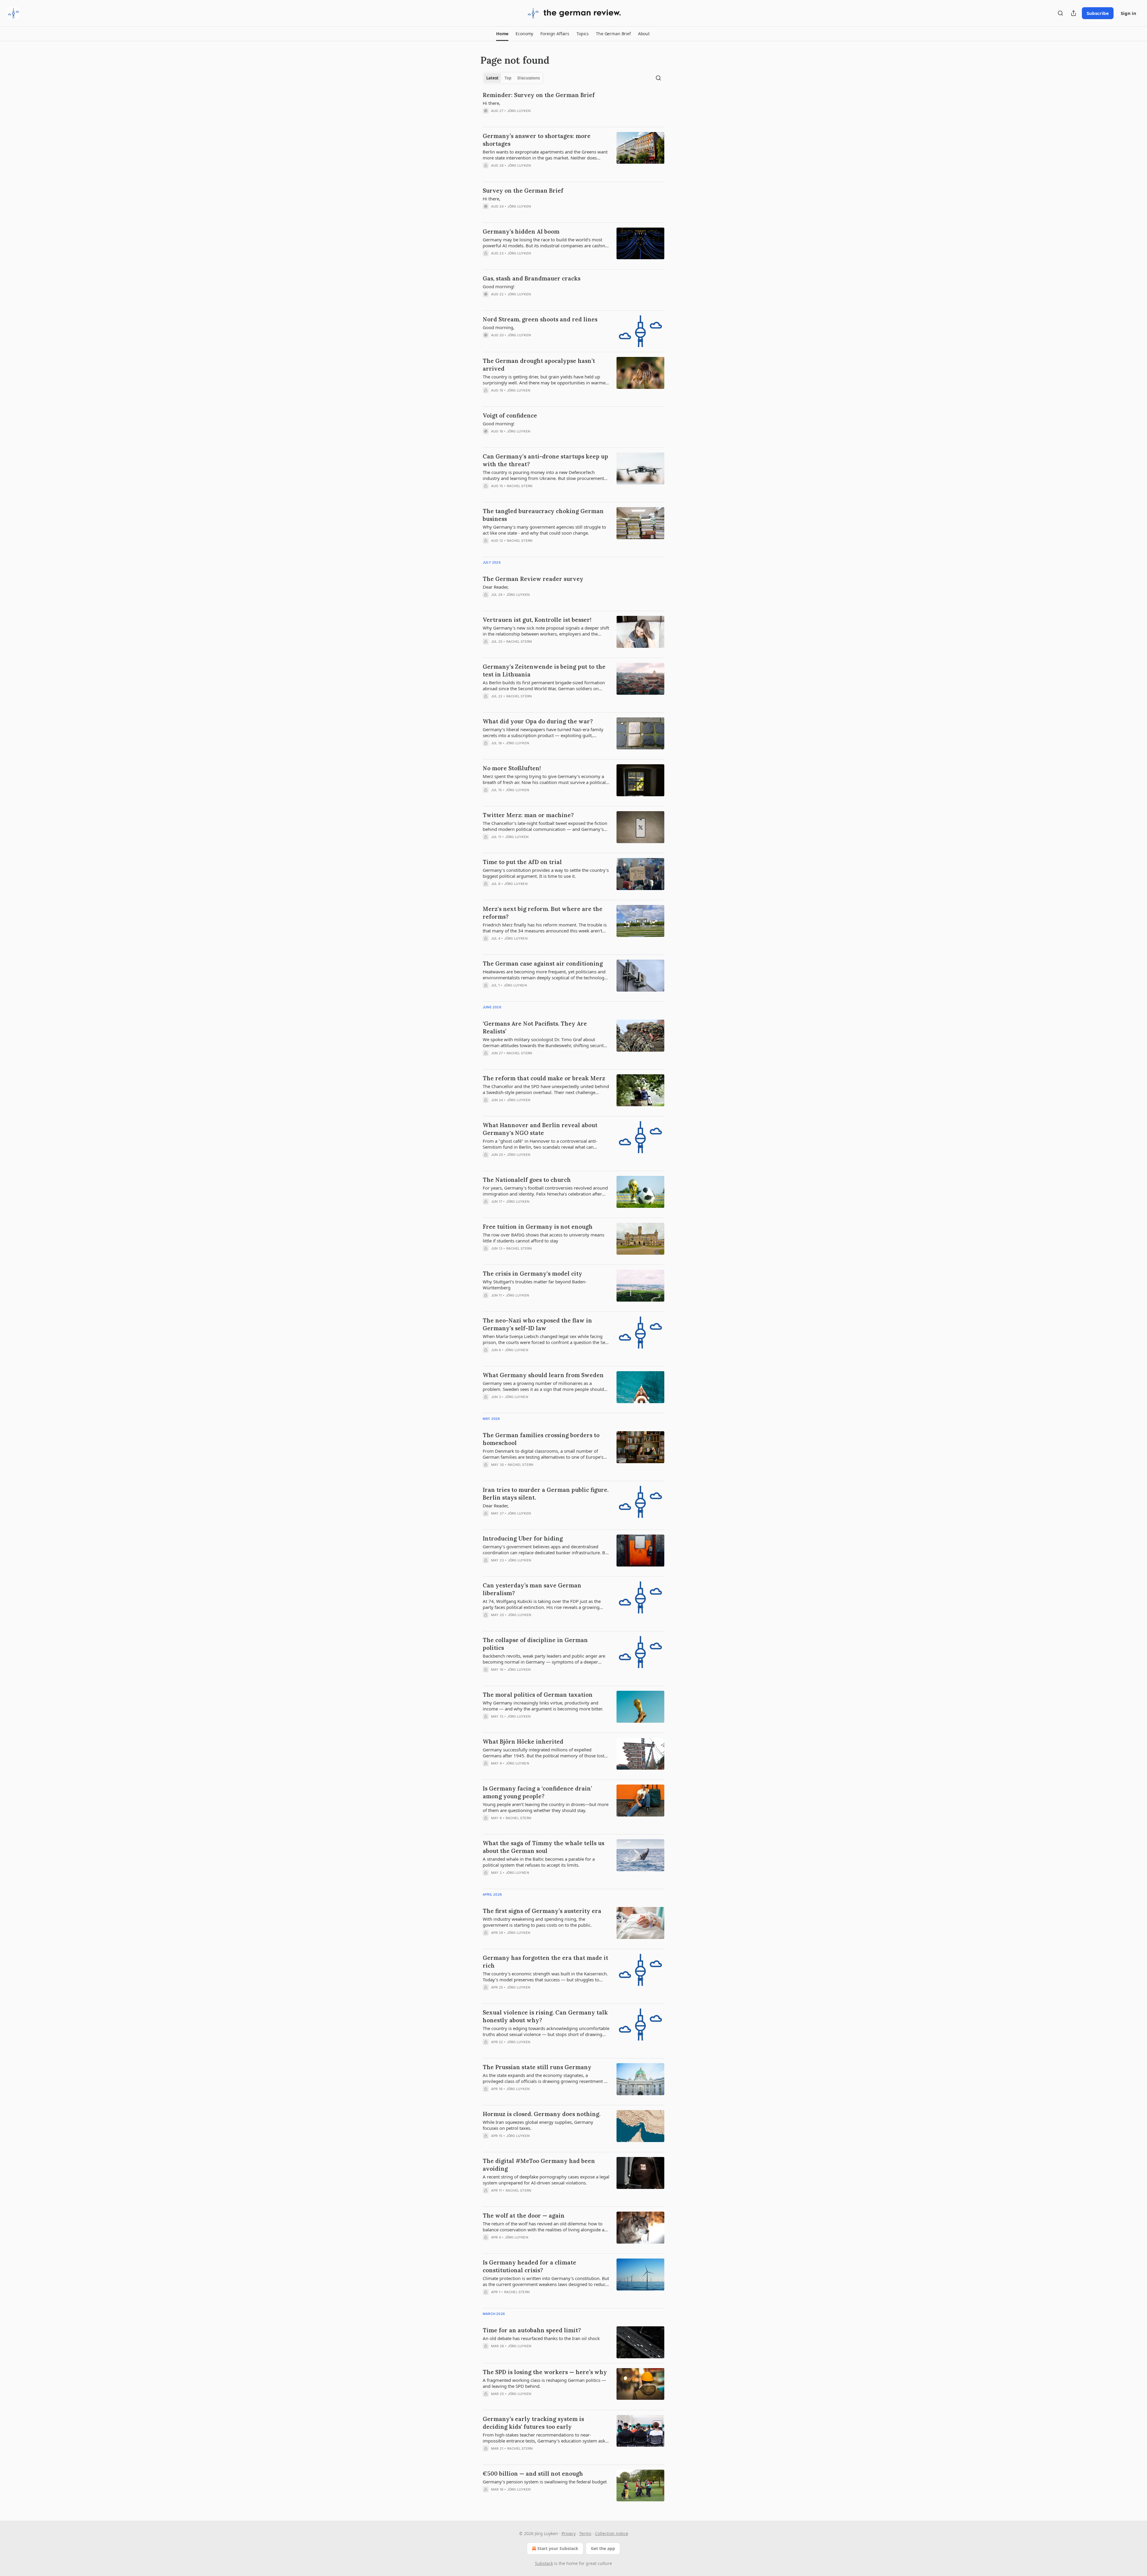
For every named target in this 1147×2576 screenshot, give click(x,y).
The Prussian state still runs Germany (537, 2067)
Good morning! (499, 286)
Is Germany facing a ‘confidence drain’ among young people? (537, 1792)
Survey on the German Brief (523, 191)
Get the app (603, 2548)
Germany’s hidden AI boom (521, 231)
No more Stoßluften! (512, 768)
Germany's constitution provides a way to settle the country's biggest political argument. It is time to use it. (546, 873)
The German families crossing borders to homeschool (541, 1439)
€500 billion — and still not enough (533, 2474)
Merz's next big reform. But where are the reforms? (543, 913)
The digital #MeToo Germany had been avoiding (539, 2165)
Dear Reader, (496, 587)
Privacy (569, 2533)
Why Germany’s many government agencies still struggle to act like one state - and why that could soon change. (544, 530)
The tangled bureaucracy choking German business (543, 515)
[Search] (1060, 13)
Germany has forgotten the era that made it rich (545, 1962)
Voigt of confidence (510, 415)
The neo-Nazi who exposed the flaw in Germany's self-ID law (537, 1324)
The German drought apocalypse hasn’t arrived (539, 365)
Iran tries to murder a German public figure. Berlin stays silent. (546, 1494)
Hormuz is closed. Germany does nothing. (542, 2114)
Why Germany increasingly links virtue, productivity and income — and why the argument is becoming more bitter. (543, 1706)
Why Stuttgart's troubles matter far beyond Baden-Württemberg (535, 1285)
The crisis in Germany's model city (532, 1274)
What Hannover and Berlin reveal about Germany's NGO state (540, 1129)
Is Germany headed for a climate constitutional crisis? (529, 2266)
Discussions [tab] (529, 78)
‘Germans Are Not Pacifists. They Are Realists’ (535, 1027)
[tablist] (513, 78)
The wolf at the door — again (524, 2216)
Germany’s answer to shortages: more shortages (537, 140)
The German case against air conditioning (543, 963)
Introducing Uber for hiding (523, 1538)
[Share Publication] (1074, 13)
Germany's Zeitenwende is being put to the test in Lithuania (544, 671)
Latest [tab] (492, 78)
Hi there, (492, 103)
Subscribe (1098, 13)
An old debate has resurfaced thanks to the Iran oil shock (541, 2338)
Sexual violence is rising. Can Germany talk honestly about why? (545, 2016)
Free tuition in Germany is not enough (538, 1227)
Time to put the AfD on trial (522, 862)
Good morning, (499, 327)
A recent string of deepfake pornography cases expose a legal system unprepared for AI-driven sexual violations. (546, 2180)
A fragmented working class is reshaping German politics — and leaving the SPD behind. (544, 2383)
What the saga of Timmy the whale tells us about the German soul (543, 1847)
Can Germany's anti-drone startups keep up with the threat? (545, 460)
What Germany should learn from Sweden (543, 1375)
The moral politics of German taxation (538, 1695)
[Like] (487, 119)
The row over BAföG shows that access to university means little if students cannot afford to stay (543, 1238)
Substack (544, 2563)
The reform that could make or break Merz (544, 1078)
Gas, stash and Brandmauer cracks (532, 278)
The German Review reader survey (533, 579)
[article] (573, 107)
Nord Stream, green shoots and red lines (540, 319)
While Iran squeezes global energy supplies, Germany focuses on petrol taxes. (538, 2125)
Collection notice (612, 2533)
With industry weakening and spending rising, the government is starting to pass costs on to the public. (537, 1922)
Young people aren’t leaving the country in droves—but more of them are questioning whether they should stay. (546, 1807)
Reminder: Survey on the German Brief (539, 95)
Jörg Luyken (519, 111)
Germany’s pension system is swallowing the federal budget (545, 2482)
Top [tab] (508, 78)
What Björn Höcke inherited (523, 1742)
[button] (502, 34)
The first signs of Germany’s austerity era (542, 1911)
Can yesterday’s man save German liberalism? (532, 1589)
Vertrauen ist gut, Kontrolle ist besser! (537, 620)
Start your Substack (558, 2548)
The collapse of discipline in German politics (535, 1644)
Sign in (1128, 13)
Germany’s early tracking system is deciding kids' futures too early (533, 2423)
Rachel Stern (520, 486)
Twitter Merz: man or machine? (528, 815)
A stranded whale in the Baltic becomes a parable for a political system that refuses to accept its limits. (539, 1862)
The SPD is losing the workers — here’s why (545, 2372)
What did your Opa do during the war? (538, 721)
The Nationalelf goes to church (527, 1180)
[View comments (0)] (526, 119)
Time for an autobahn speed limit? (532, 2330)
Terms (585, 2533)
